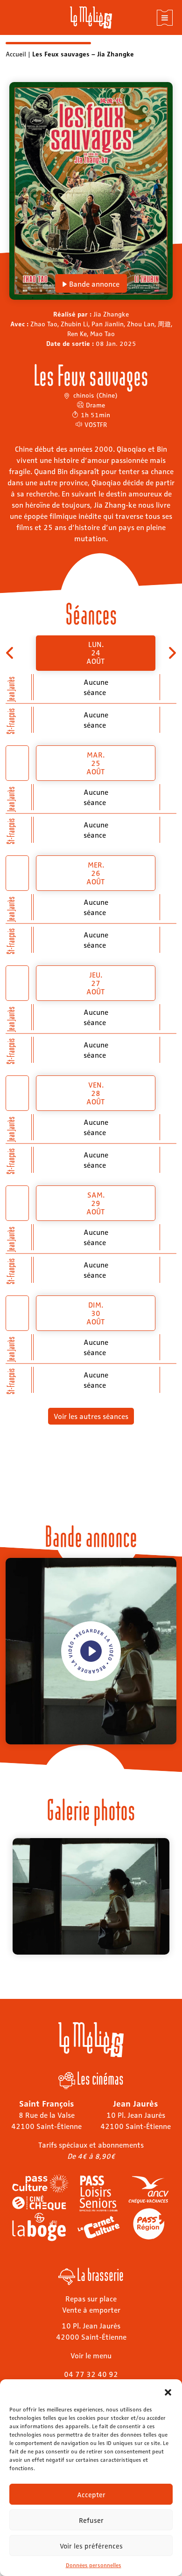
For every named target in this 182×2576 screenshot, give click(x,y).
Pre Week (10, 653)
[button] (168, 2391)
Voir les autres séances (91, 1416)
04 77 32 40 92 (91, 2374)
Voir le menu (91, 2355)
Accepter (91, 2494)
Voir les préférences (91, 2546)
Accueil (16, 54)
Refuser (91, 2520)
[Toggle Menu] (165, 18)
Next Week (171, 653)
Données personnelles (94, 2565)
